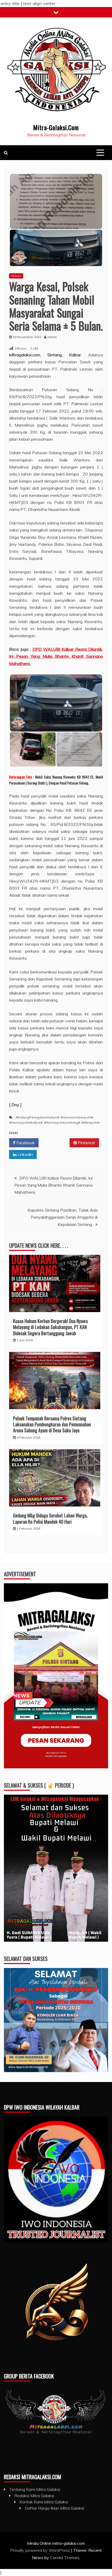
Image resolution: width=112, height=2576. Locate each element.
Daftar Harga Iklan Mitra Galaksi (54, 2508)
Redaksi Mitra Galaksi (34, 2496)
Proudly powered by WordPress (41, 2550)
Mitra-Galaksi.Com (56, 127)
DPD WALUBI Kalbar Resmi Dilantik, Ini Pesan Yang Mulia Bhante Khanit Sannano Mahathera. (56, 656)
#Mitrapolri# (91, 1122)
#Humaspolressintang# (62, 1122)
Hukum (16, 276)
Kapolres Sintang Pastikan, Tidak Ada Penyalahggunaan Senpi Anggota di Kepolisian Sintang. (63, 1217)
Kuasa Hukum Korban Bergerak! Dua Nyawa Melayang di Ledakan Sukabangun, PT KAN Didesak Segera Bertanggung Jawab (50, 1327)
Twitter (56, 1143)
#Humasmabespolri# (77, 1117)
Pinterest (86, 1143)
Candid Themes (65, 2558)
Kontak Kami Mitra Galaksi (44, 2502)
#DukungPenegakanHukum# (38, 1117)
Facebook (25, 1143)
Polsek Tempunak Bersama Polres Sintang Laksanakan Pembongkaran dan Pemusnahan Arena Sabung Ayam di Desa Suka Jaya (52, 1424)
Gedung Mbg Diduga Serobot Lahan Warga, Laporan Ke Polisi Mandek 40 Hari (50, 1518)
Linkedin (25, 1154)
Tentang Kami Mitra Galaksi (35, 2489)
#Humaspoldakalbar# (26, 1122)
